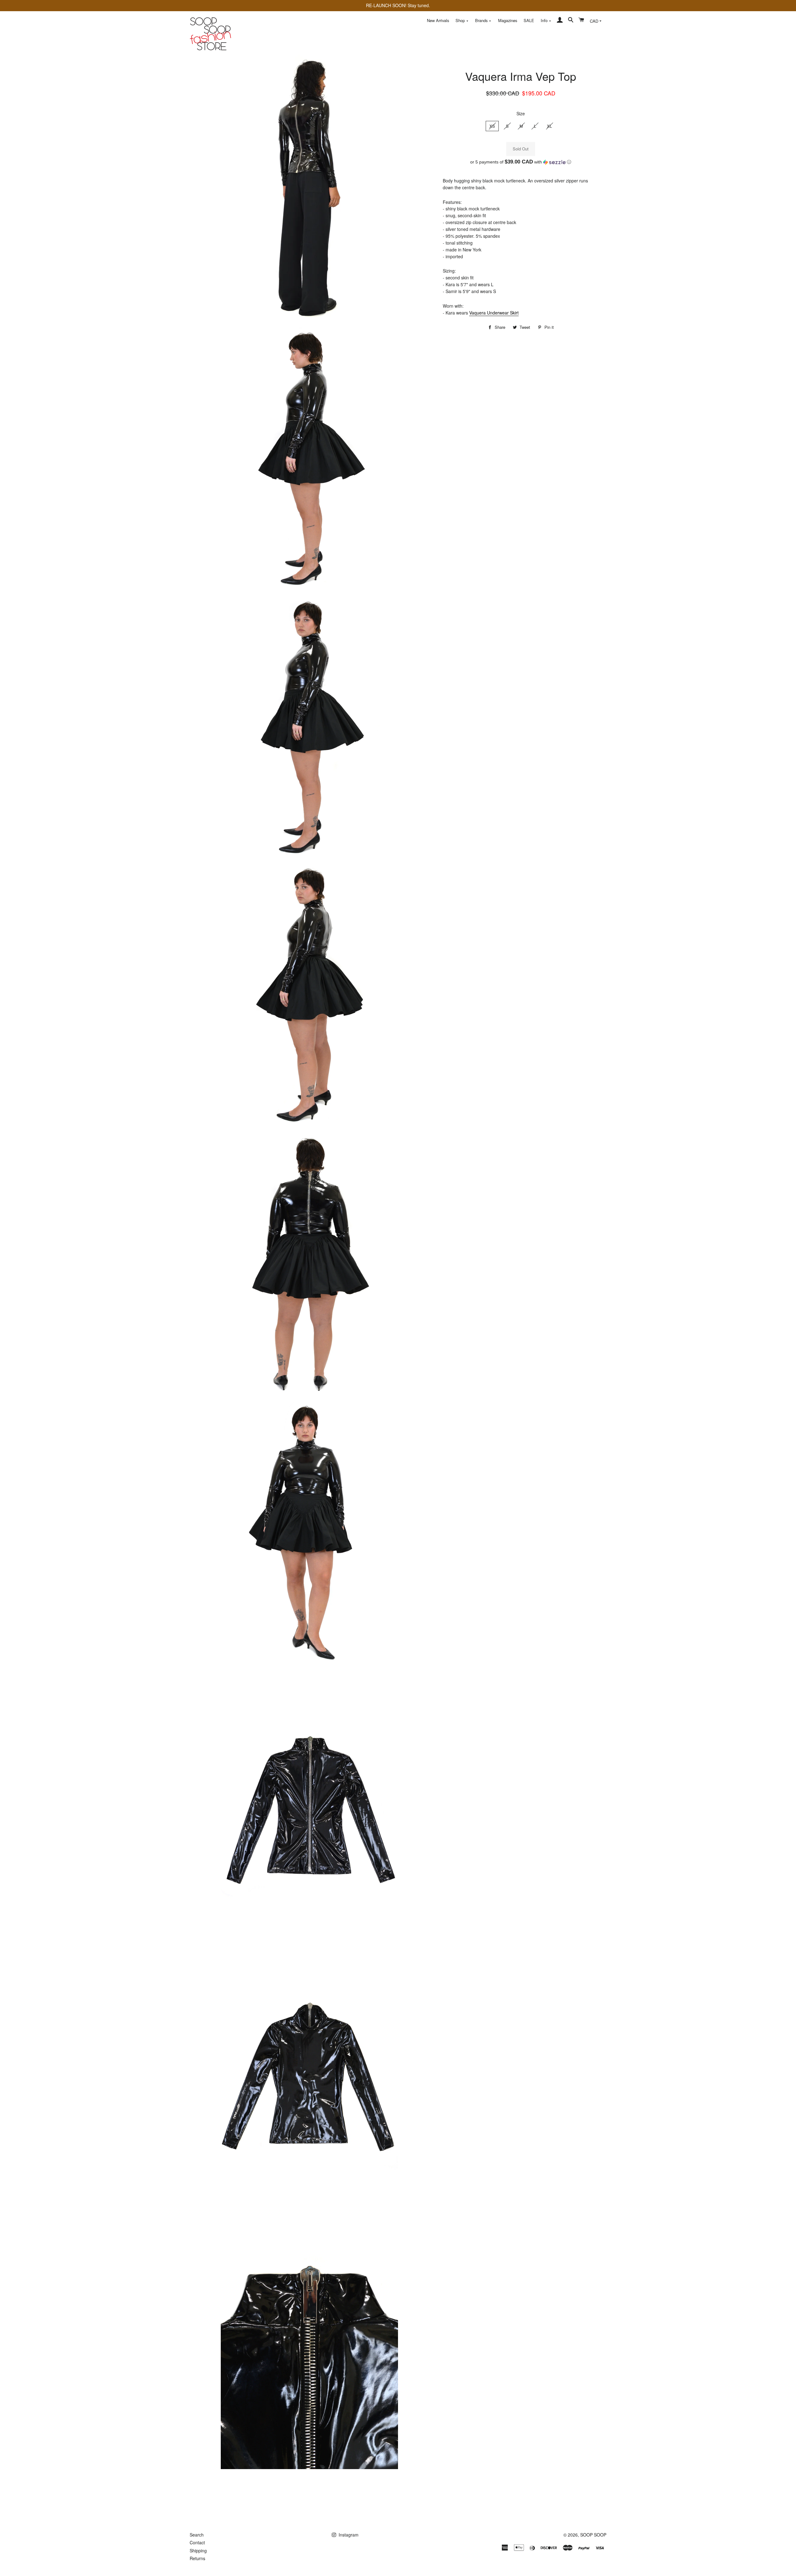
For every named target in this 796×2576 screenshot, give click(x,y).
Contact (197, 2542)
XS (492, 126)
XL (549, 126)
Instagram (348, 2535)
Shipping (198, 2551)
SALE (529, 20)
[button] (521, 162)
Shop (461, 20)
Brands (482, 20)
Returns (197, 2558)
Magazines (508, 20)
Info (545, 20)
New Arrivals (438, 20)
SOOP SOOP (593, 2535)
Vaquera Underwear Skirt (494, 313)
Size (521, 113)
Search (197, 2535)
